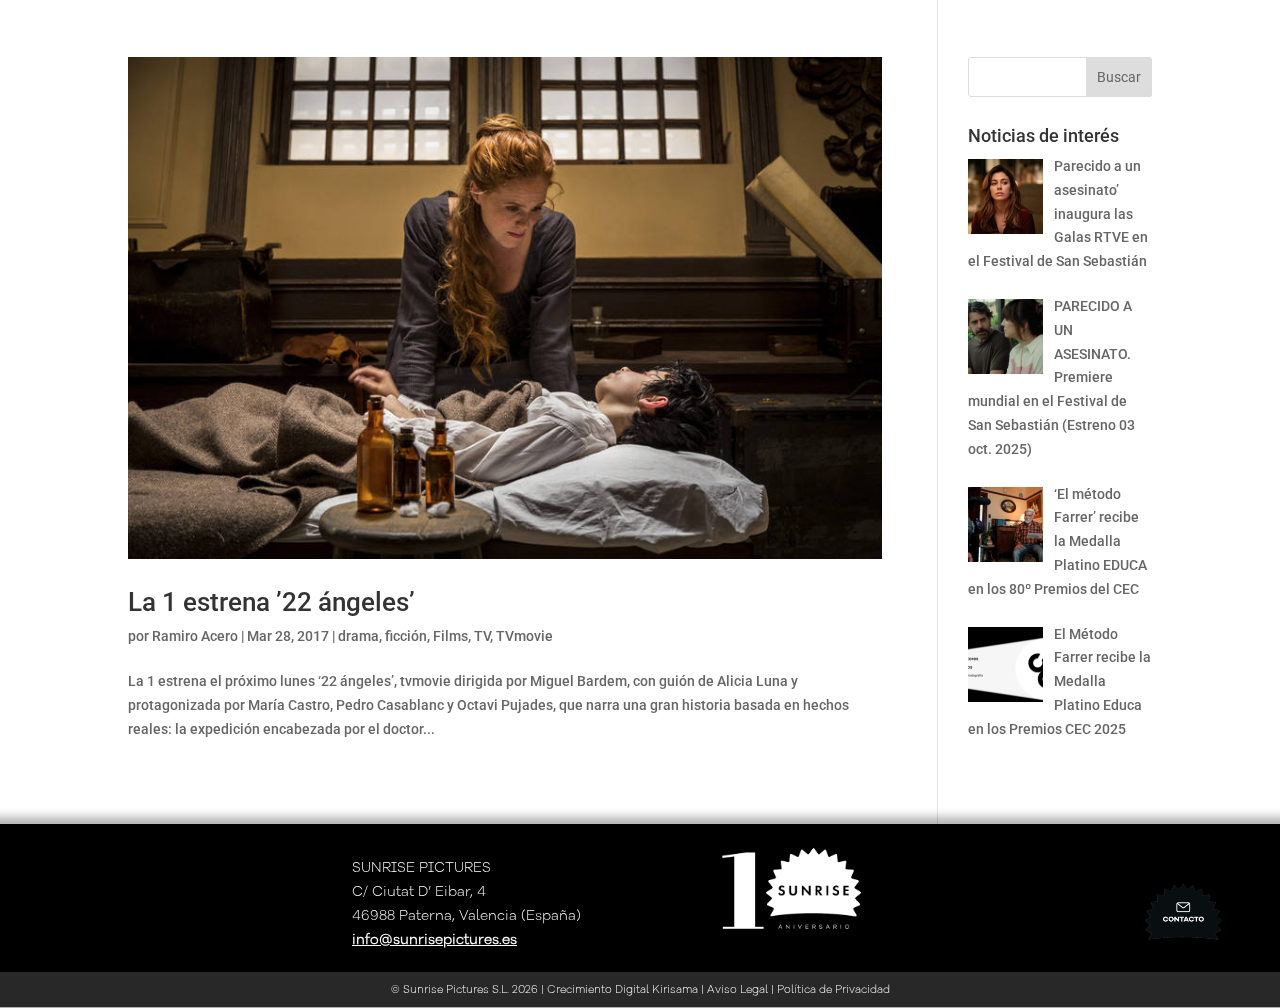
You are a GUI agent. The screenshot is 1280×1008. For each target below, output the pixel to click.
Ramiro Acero (195, 636)
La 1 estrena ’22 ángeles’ (271, 602)
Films (450, 636)
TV (482, 636)
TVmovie (524, 636)
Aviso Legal (737, 989)
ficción (406, 636)
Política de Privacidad (833, 989)
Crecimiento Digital (596, 989)
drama (358, 636)
